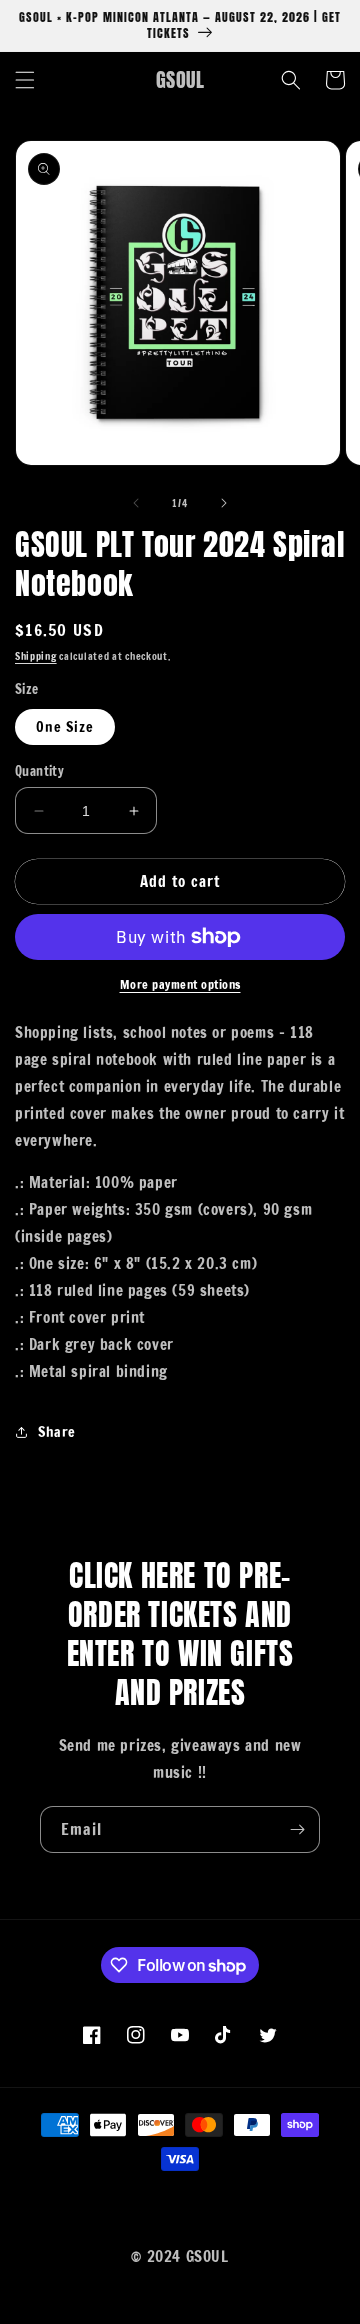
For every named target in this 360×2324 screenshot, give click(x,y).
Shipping (36, 656)
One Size (65, 727)
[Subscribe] (297, 1829)
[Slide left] (136, 503)
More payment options (180, 984)
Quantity (39, 771)
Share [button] (57, 1432)
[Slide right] (224, 503)
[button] (25, 80)
